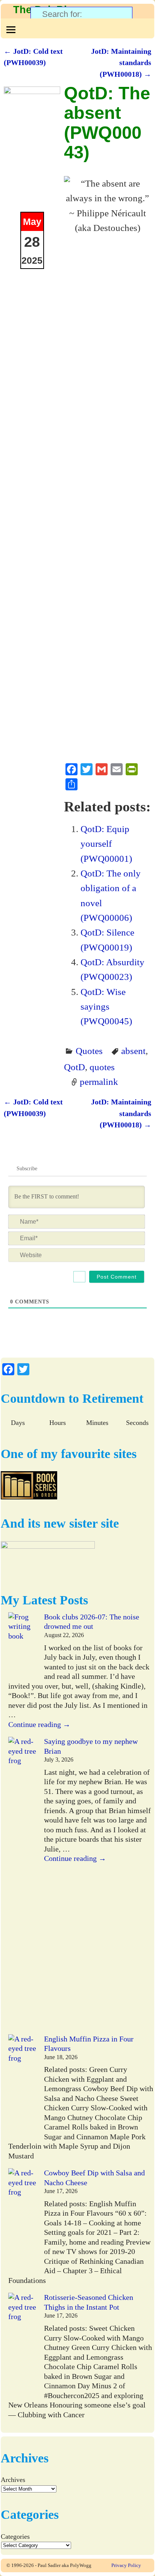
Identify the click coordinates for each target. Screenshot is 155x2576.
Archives (13, 2480)
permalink (99, 1081)
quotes (102, 1067)
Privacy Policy (126, 2565)
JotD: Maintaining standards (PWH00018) (121, 63)
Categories (15, 2537)
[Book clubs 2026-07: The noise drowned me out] (22, 1646)
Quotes (89, 1051)
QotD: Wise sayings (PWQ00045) (106, 1006)
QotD (74, 1067)
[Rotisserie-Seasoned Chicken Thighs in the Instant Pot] (22, 2346)
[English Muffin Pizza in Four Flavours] (22, 2087)
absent (133, 1051)
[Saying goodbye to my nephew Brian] (22, 1886)
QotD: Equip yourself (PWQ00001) (106, 844)
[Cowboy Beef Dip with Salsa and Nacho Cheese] (22, 2221)
